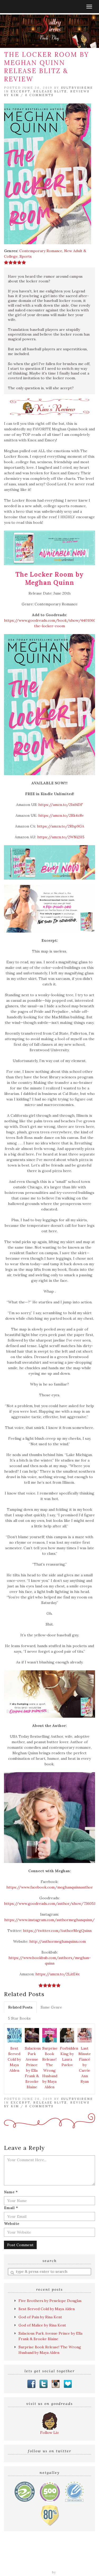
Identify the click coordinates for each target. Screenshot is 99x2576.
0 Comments (39, 95)
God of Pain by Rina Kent (40, 2317)
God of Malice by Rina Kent (42, 2325)
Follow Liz (49, 2433)
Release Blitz (50, 91)
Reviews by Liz (41, 2554)
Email (11, 2208)
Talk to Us (73, 2565)
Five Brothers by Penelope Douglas (50, 2301)
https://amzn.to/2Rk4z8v (61, 815)
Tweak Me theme (36, 2572)
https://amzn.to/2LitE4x (57, 1974)
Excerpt (20, 91)
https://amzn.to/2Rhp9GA (61, 826)
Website (12, 2224)
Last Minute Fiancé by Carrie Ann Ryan (85, 2065)
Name (11, 2192)
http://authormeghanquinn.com (58, 1941)
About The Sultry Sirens (38, 2565)
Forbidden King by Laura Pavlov (68, 2057)
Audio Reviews (71, 2554)
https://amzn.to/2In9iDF (61, 805)
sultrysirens (77, 88)
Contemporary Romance (41, 251)
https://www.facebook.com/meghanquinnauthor (50, 1887)
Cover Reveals (34, 2559)
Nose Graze (68, 2572)
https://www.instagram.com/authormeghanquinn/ (49, 1920)
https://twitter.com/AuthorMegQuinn (57, 1931)
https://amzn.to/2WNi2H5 (61, 837)
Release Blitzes (64, 2559)
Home (20, 2554)
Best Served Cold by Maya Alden (14, 2059)
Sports (26, 256)
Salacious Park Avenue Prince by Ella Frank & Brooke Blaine (33, 2068)
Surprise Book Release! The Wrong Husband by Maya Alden (50, 2068)
